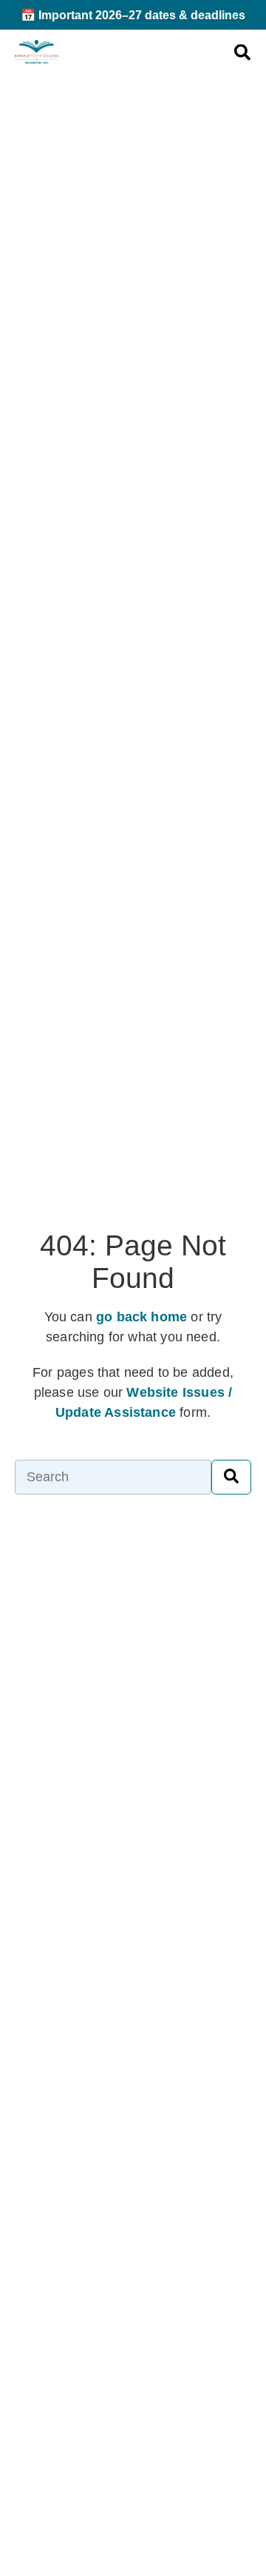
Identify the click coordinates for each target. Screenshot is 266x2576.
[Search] (231, 1477)
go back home (141, 1317)
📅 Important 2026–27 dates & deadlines (133, 15)
